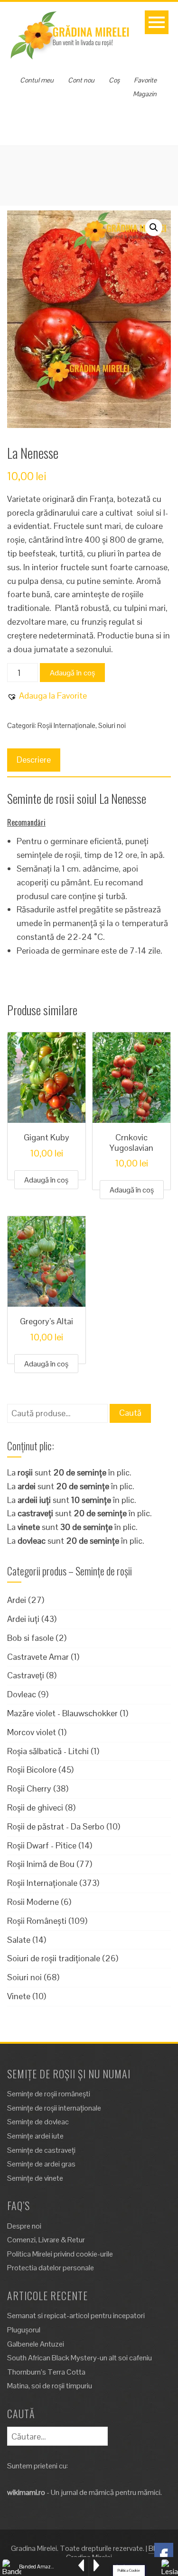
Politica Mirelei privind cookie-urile (60, 2254)
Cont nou (81, 80)
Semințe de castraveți (41, 2150)
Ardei (17, 1600)
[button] (154, 228)
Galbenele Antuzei (36, 2344)
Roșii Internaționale (66, 725)
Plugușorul (24, 2330)
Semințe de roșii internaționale (54, 2108)
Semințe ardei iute (35, 2136)
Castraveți (26, 1675)
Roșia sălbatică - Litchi (48, 1751)
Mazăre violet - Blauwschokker (62, 1713)
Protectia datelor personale (51, 2268)
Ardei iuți (23, 1619)
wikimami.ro (26, 2492)
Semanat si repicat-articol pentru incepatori (76, 2316)
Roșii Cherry (29, 1789)
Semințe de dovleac (38, 2122)
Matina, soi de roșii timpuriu (50, 2386)
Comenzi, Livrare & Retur (46, 2240)
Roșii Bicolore (32, 1770)
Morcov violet (32, 1732)
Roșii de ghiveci (35, 1807)
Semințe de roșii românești (49, 2094)
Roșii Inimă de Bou (41, 1864)
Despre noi (24, 2226)
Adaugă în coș (72, 673)
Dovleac (22, 1694)
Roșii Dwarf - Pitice (42, 1845)
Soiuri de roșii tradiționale (54, 1958)
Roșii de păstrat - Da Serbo (56, 1826)
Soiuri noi (112, 725)
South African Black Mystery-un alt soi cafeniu (80, 2358)
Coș (114, 80)
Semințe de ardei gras (41, 2164)
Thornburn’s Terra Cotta (46, 2372)
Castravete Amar (38, 1657)
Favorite (145, 80)
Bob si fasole (30, 1638)
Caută (130, 1413)
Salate (19, 1940)
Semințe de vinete (35, 2178)
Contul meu (37, 80)
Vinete (19, 1996)
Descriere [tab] (34, 760)
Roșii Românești (37, 1921)
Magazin (145, 94)
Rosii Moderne (33, 1902)
